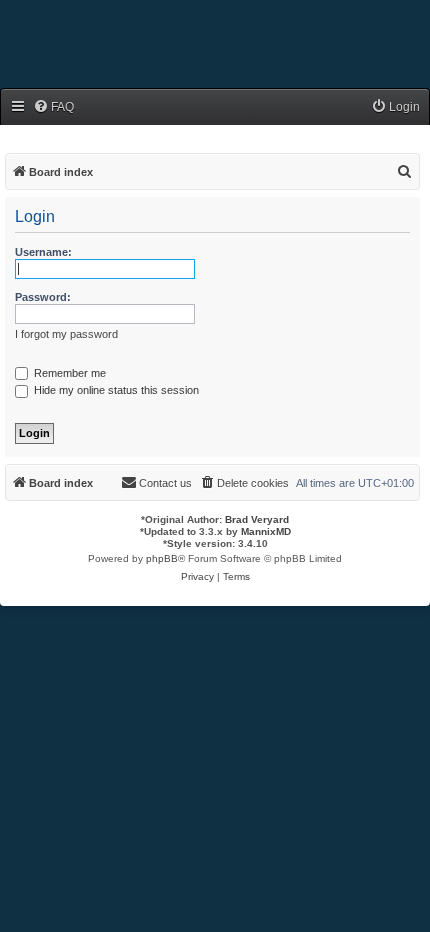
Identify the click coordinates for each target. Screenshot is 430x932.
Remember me (68, 373)
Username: (43, 252)
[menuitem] (53, 107)
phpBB (162, 558)
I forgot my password (66, 334)
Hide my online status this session (115, 390)
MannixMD (266, 531)
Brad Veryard (257, 519)
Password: (43, 297)
